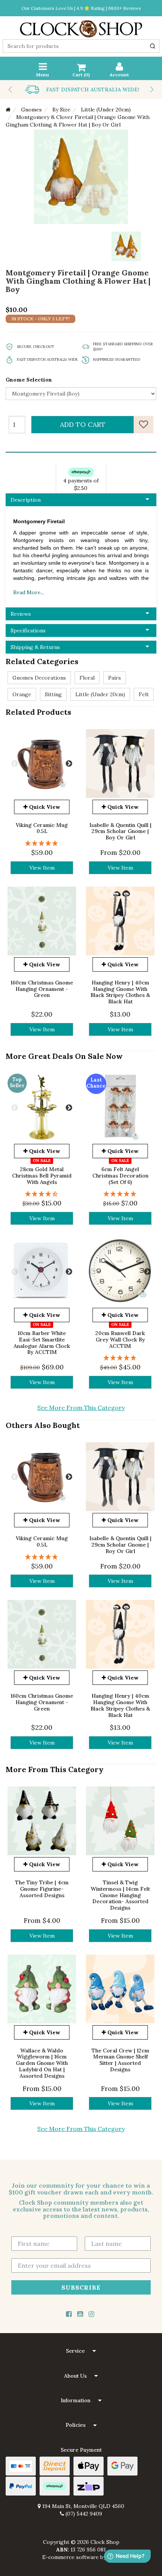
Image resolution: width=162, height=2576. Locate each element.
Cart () (81, 75)
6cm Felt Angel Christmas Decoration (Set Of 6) (120, 1176)
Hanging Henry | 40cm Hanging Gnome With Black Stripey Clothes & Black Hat (120, 992)
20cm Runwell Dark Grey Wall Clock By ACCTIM (120, 1340)
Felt (144, 694)
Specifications (28, 630)
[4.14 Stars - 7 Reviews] (42, 1194)
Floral (87, 678)
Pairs (115, 678)
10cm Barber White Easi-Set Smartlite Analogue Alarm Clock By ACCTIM (42, 1343)
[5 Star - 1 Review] (42, 843)
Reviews (21, 614)
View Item (42, 868)
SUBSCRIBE (81, 2287)
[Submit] (153, 46)
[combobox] (81, 46)
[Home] (8, 110)
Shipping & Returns (35, 647)
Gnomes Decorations (39, 678)
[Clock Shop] (81, 26)
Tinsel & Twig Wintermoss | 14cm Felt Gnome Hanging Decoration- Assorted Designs (120, 1895)
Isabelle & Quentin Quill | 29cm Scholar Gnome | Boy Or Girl (120, 831)
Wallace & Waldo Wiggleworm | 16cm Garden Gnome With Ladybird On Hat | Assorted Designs (42, 2063)
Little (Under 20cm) (100, 694)
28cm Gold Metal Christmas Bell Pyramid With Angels (42, 1176)
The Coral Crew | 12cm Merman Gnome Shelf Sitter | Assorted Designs (120, 2060)
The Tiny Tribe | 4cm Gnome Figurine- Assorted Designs (42, 1889)
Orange (22, 694)
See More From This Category (81, 1408)
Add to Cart (83, 424)
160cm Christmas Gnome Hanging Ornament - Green (42, 989)
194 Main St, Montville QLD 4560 (83, 2506)
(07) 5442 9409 (83, 2514)
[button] (81, 2351)
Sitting (53, 694)
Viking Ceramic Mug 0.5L (42, 828)
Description (26, 500)
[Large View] (126, 246)
